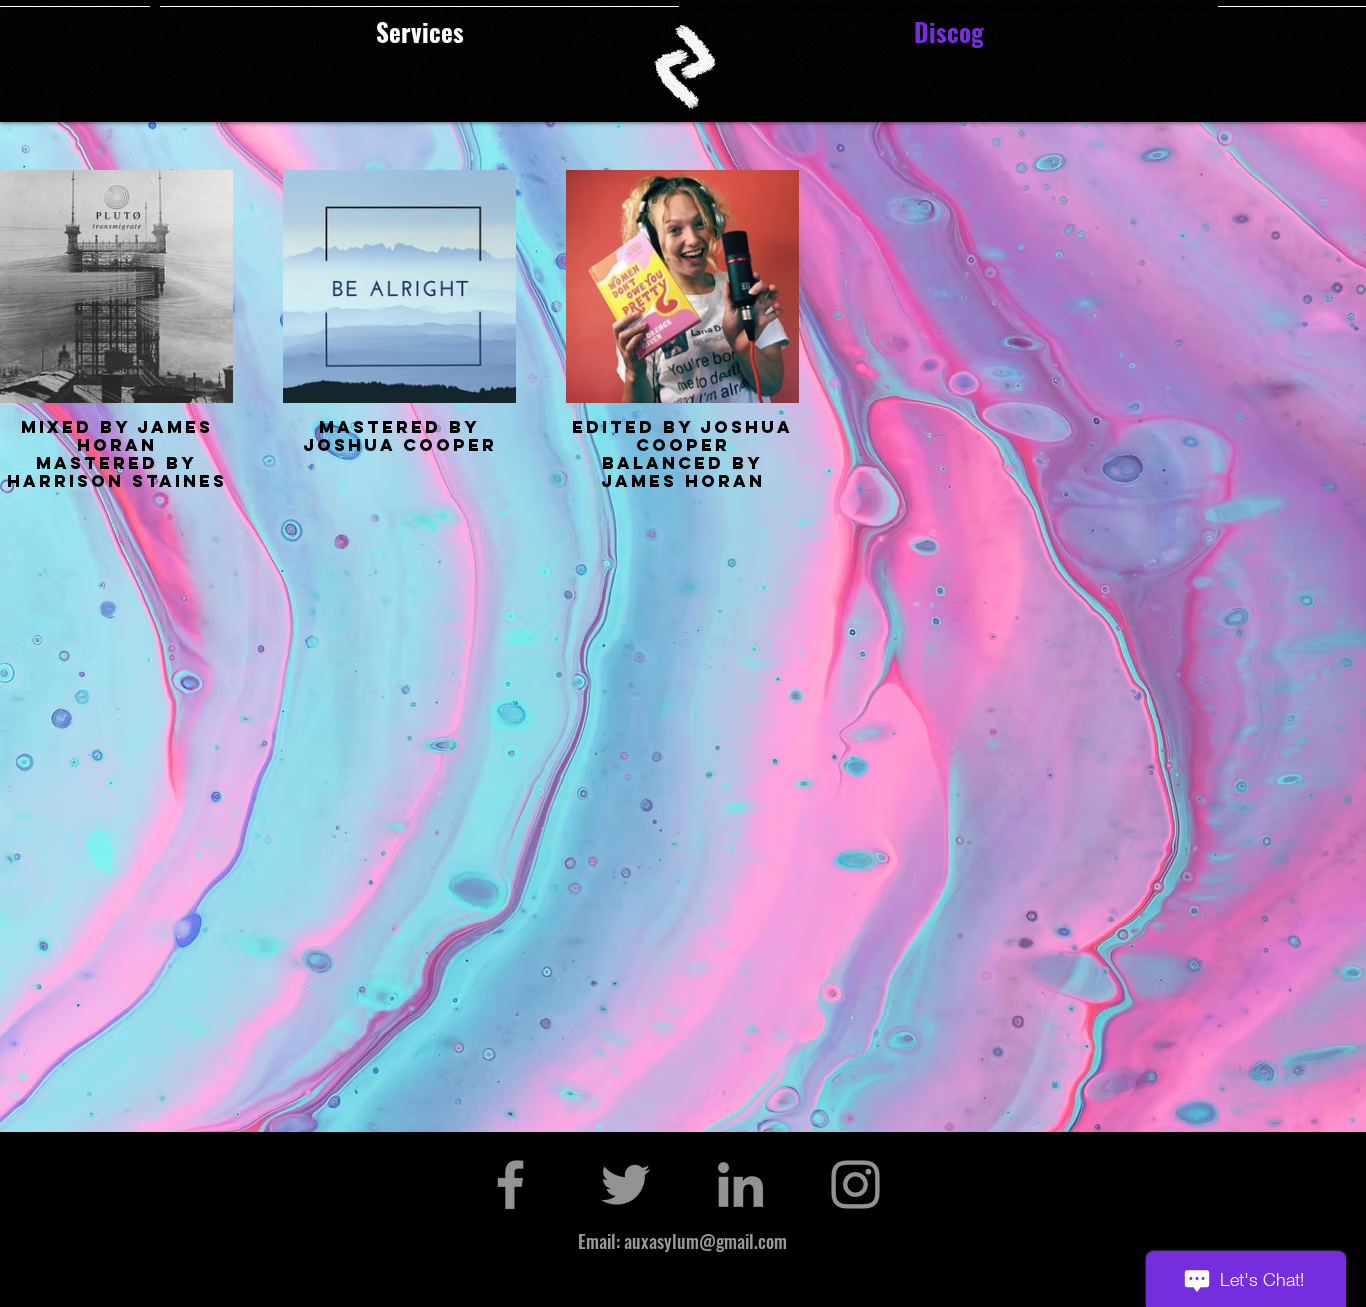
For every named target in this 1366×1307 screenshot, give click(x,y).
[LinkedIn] (740, 1184)
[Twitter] (625, 1184)
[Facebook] (510, 1184)
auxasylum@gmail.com (705, 1241)
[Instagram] (855, 1184)
